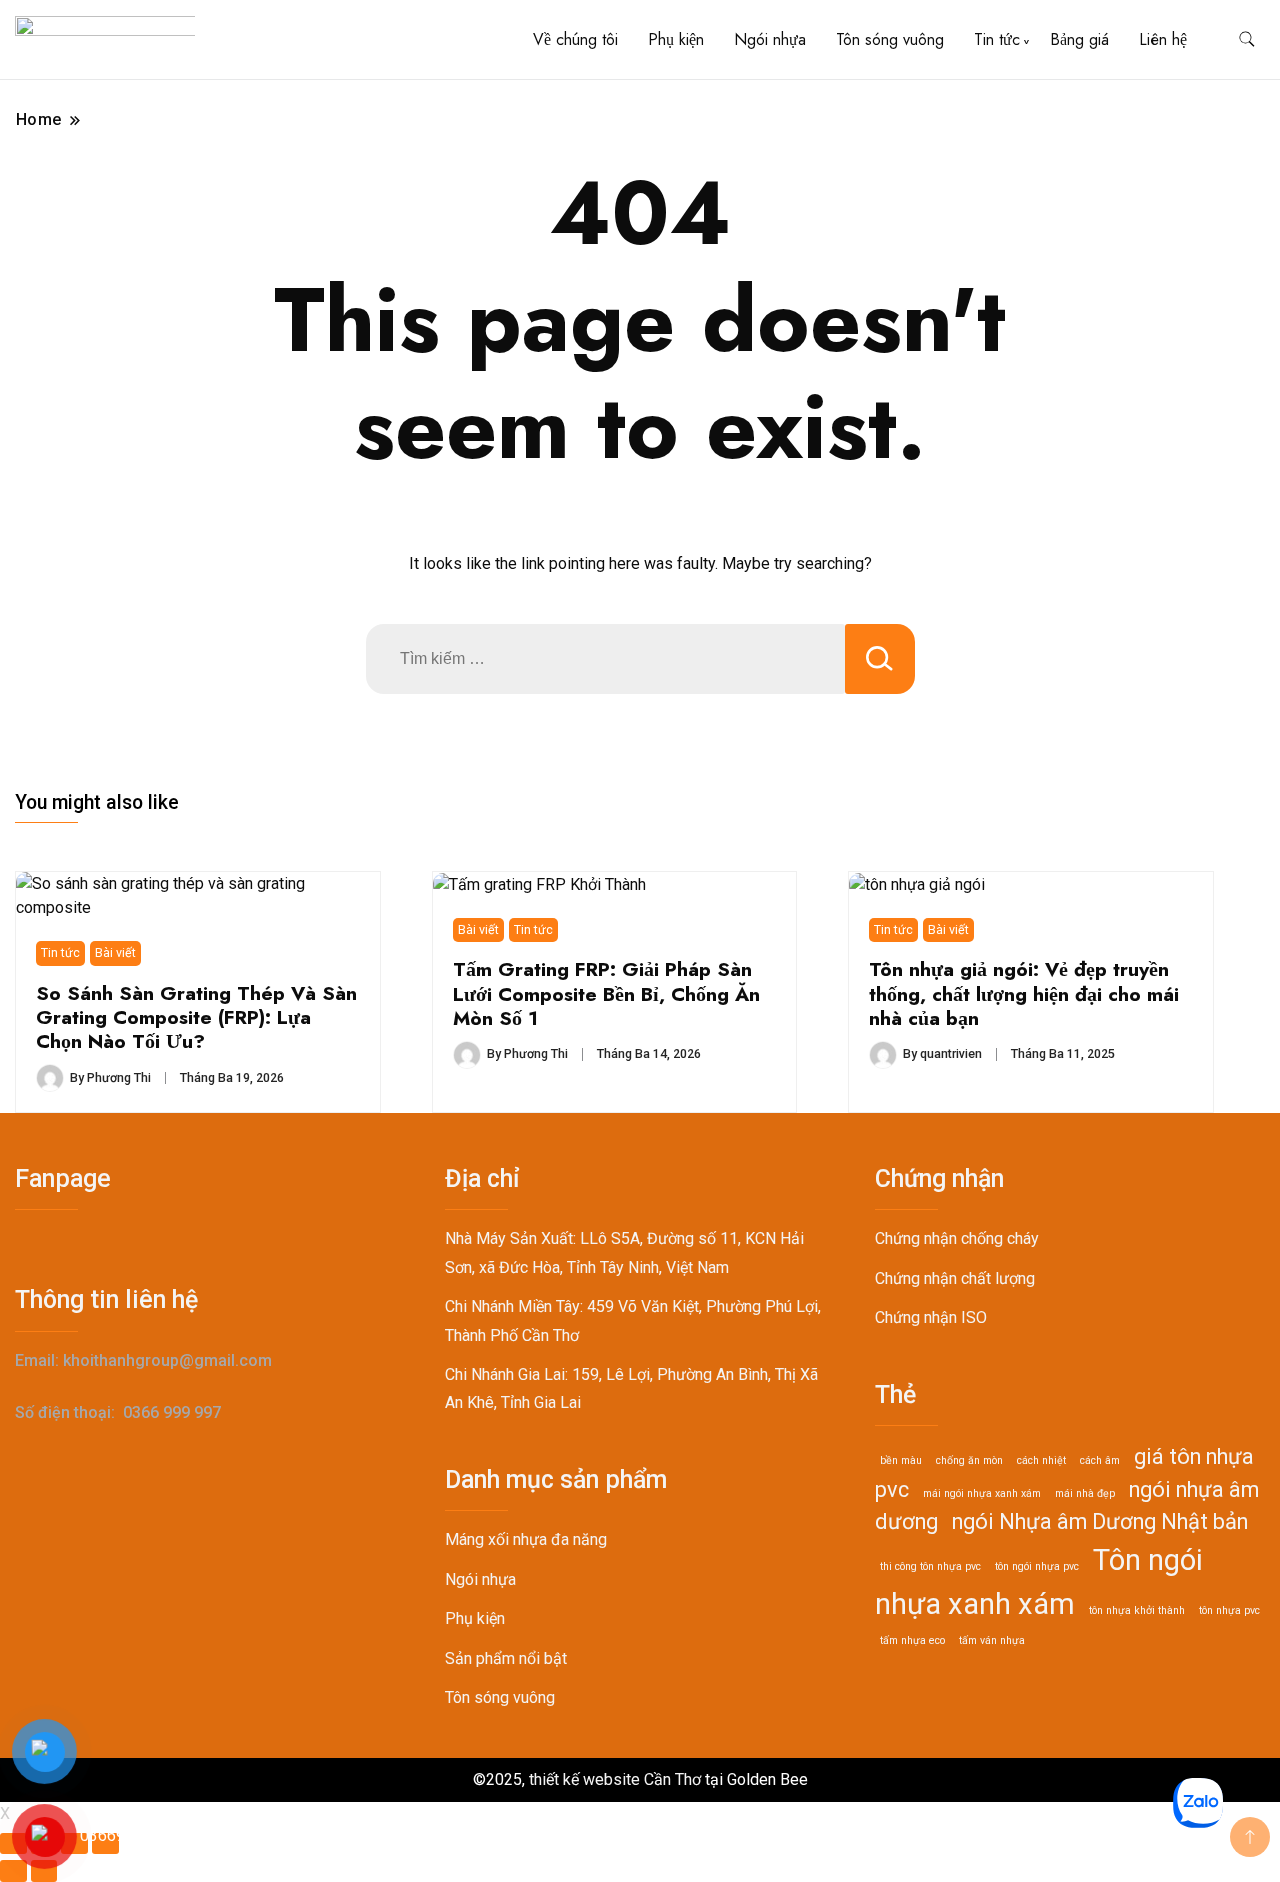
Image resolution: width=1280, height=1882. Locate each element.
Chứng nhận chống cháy (957, 1238)
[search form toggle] (1247, 39)
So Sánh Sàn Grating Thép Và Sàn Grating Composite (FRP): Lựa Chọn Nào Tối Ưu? (196, 1017)
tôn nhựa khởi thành (1137, 1610)
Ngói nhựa (770, 39)
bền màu (901, 1460)
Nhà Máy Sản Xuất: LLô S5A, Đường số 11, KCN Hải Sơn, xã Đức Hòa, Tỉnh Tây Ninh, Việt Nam (624, 1252)
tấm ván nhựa (992, 1640)
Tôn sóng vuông (890, 39)
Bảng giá (1079, 39)
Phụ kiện (676, 39)
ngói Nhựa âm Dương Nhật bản (1100, 1521)
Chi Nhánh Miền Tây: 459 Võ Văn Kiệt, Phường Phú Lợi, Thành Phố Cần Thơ (633, 1320)
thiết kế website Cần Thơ (615, 1779)
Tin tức (997, 39)
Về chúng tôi (575, 39)
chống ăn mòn (969, 1460)
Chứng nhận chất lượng (955, 1278)
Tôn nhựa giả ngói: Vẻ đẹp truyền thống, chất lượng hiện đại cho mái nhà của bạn (1024, 993)
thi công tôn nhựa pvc (930, 1566)
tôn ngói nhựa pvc (1037, 1566)
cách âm (1100, 1460)
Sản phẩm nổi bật (506, 1658)
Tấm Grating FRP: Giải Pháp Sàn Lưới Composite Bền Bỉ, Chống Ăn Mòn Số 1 (606, 993)
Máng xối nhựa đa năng (526, 1539)
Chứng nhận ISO (931, 1317)
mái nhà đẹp (1085, 1493)
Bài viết (115, 952)
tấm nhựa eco (912, 1640)
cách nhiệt (1041, 1460)
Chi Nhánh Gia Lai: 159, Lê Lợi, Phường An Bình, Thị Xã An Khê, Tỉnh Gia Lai (631, 1388)
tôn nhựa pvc (1229, 1610)
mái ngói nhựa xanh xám (982, 1493)
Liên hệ (1163, 39)
